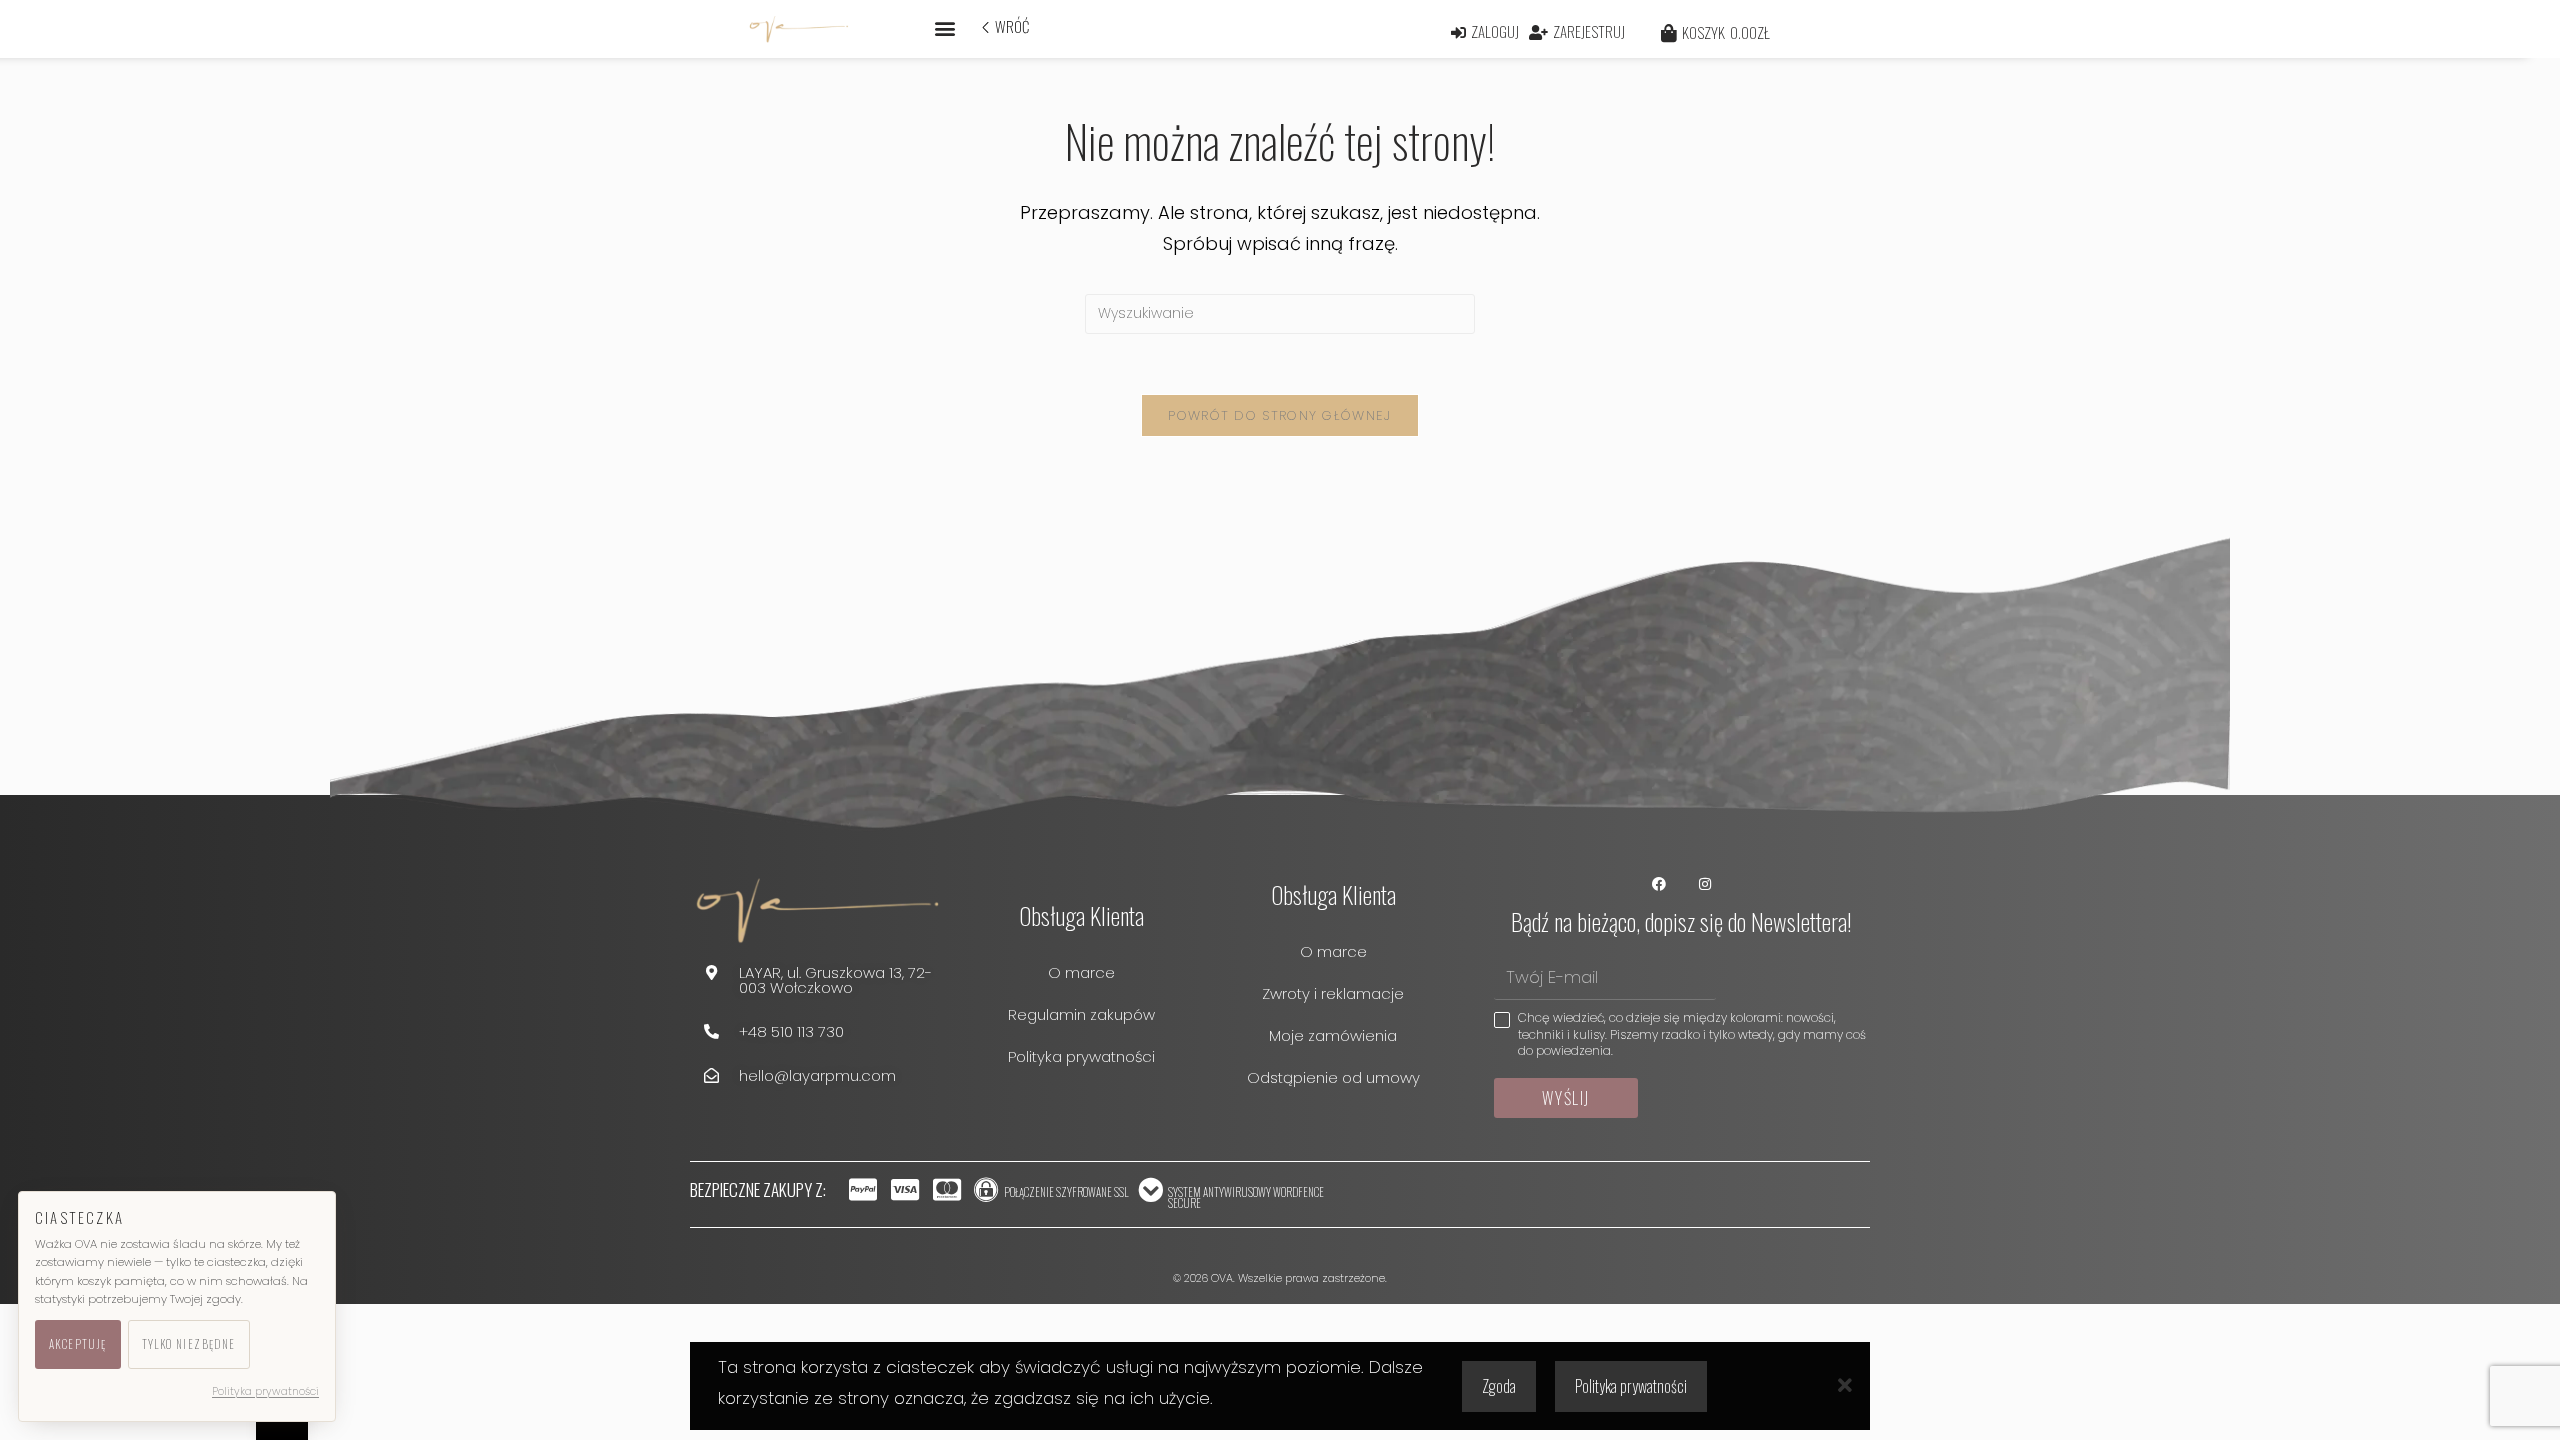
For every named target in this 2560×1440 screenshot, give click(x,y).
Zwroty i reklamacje (1333, 993)
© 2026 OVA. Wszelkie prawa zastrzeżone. (1280, 1278)
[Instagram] (1704, 884)
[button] (944, 27)
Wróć (1012, 26)
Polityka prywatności (1081, 1056)
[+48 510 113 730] (711, 1031)
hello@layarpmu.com (817, 1075)
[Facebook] (1659, 884)
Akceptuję (78, 1344)
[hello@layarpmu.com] (711, 1075)
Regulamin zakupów (1081, 1014)
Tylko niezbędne (189, 1344)
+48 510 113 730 (791, 1031)
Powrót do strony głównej (1279, 415)
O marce (1081, 972)
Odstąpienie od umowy (1333, 1077)
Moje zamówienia (1333, 1035)
